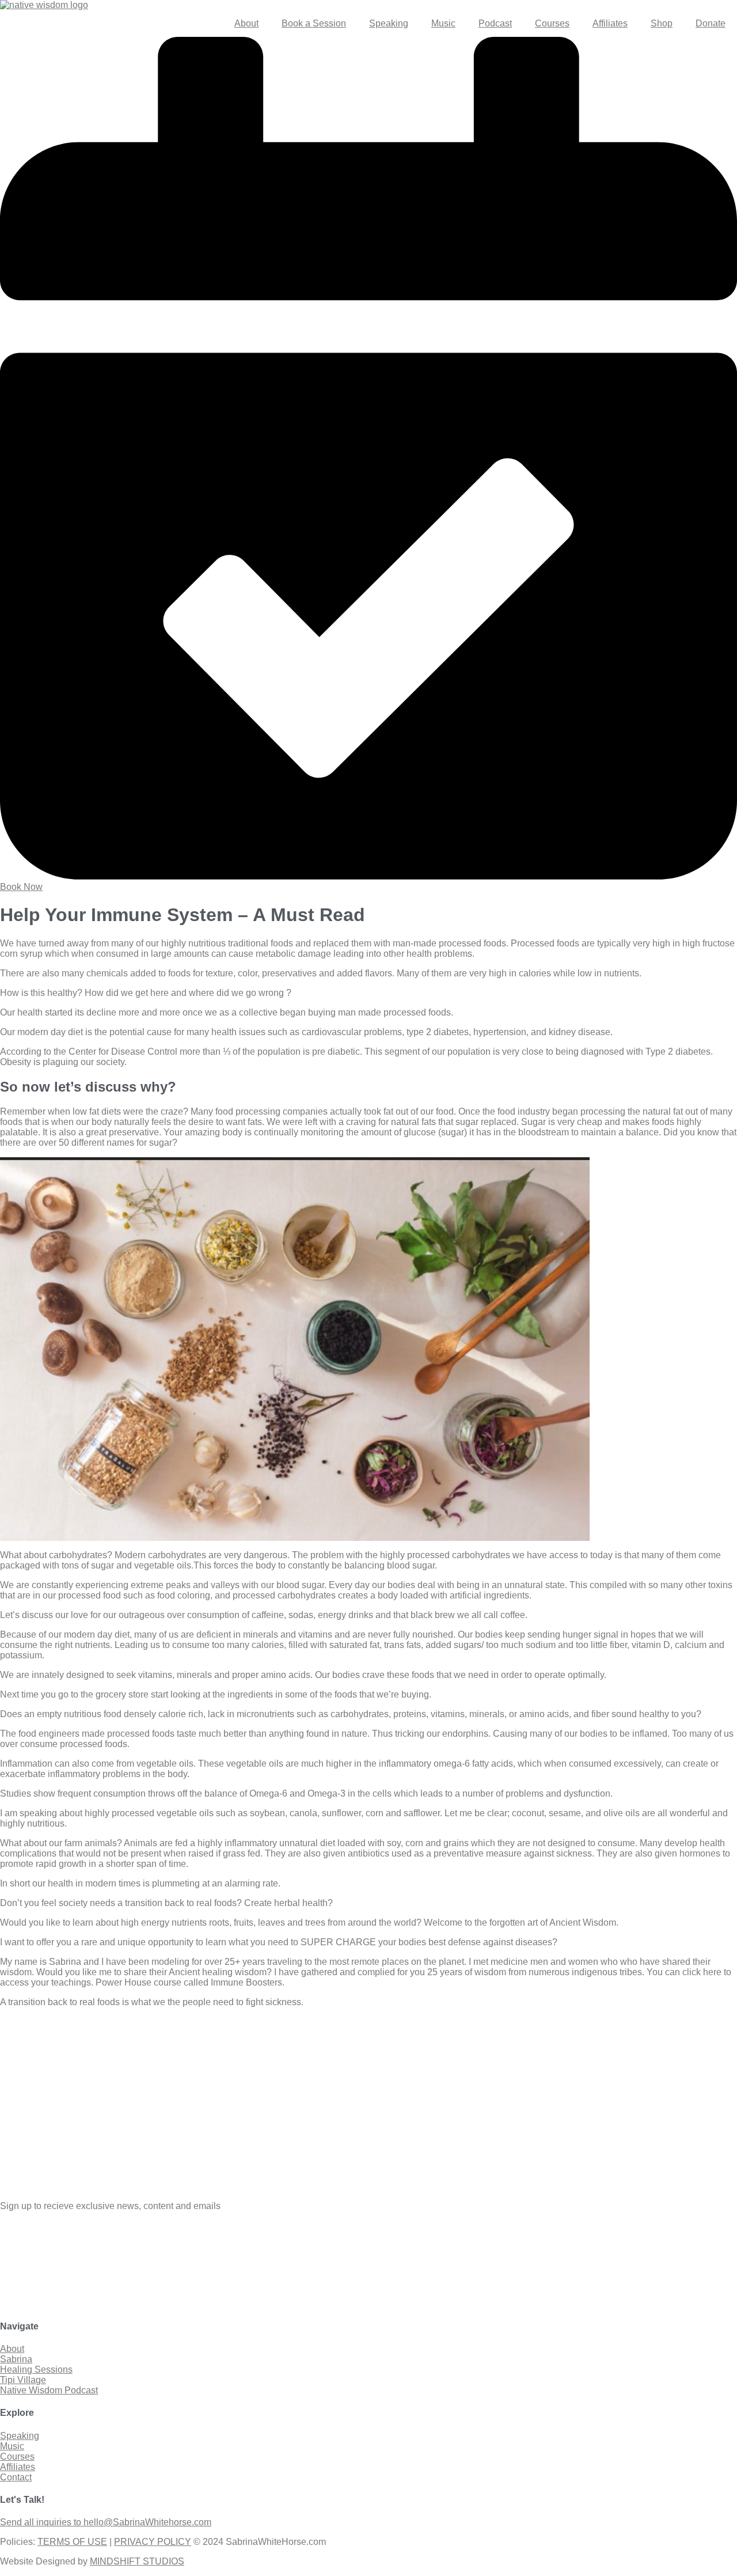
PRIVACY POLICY (153, 2542)
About (246, 23)
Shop (662, 23)
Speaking (389, 23)
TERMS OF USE (72, 2542)
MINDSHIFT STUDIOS (137, 2561)
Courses (552, 23)
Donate (711, 23)
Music (443, 23)
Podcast (495, 23)
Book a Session (314, 23)
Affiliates (610, 23)
